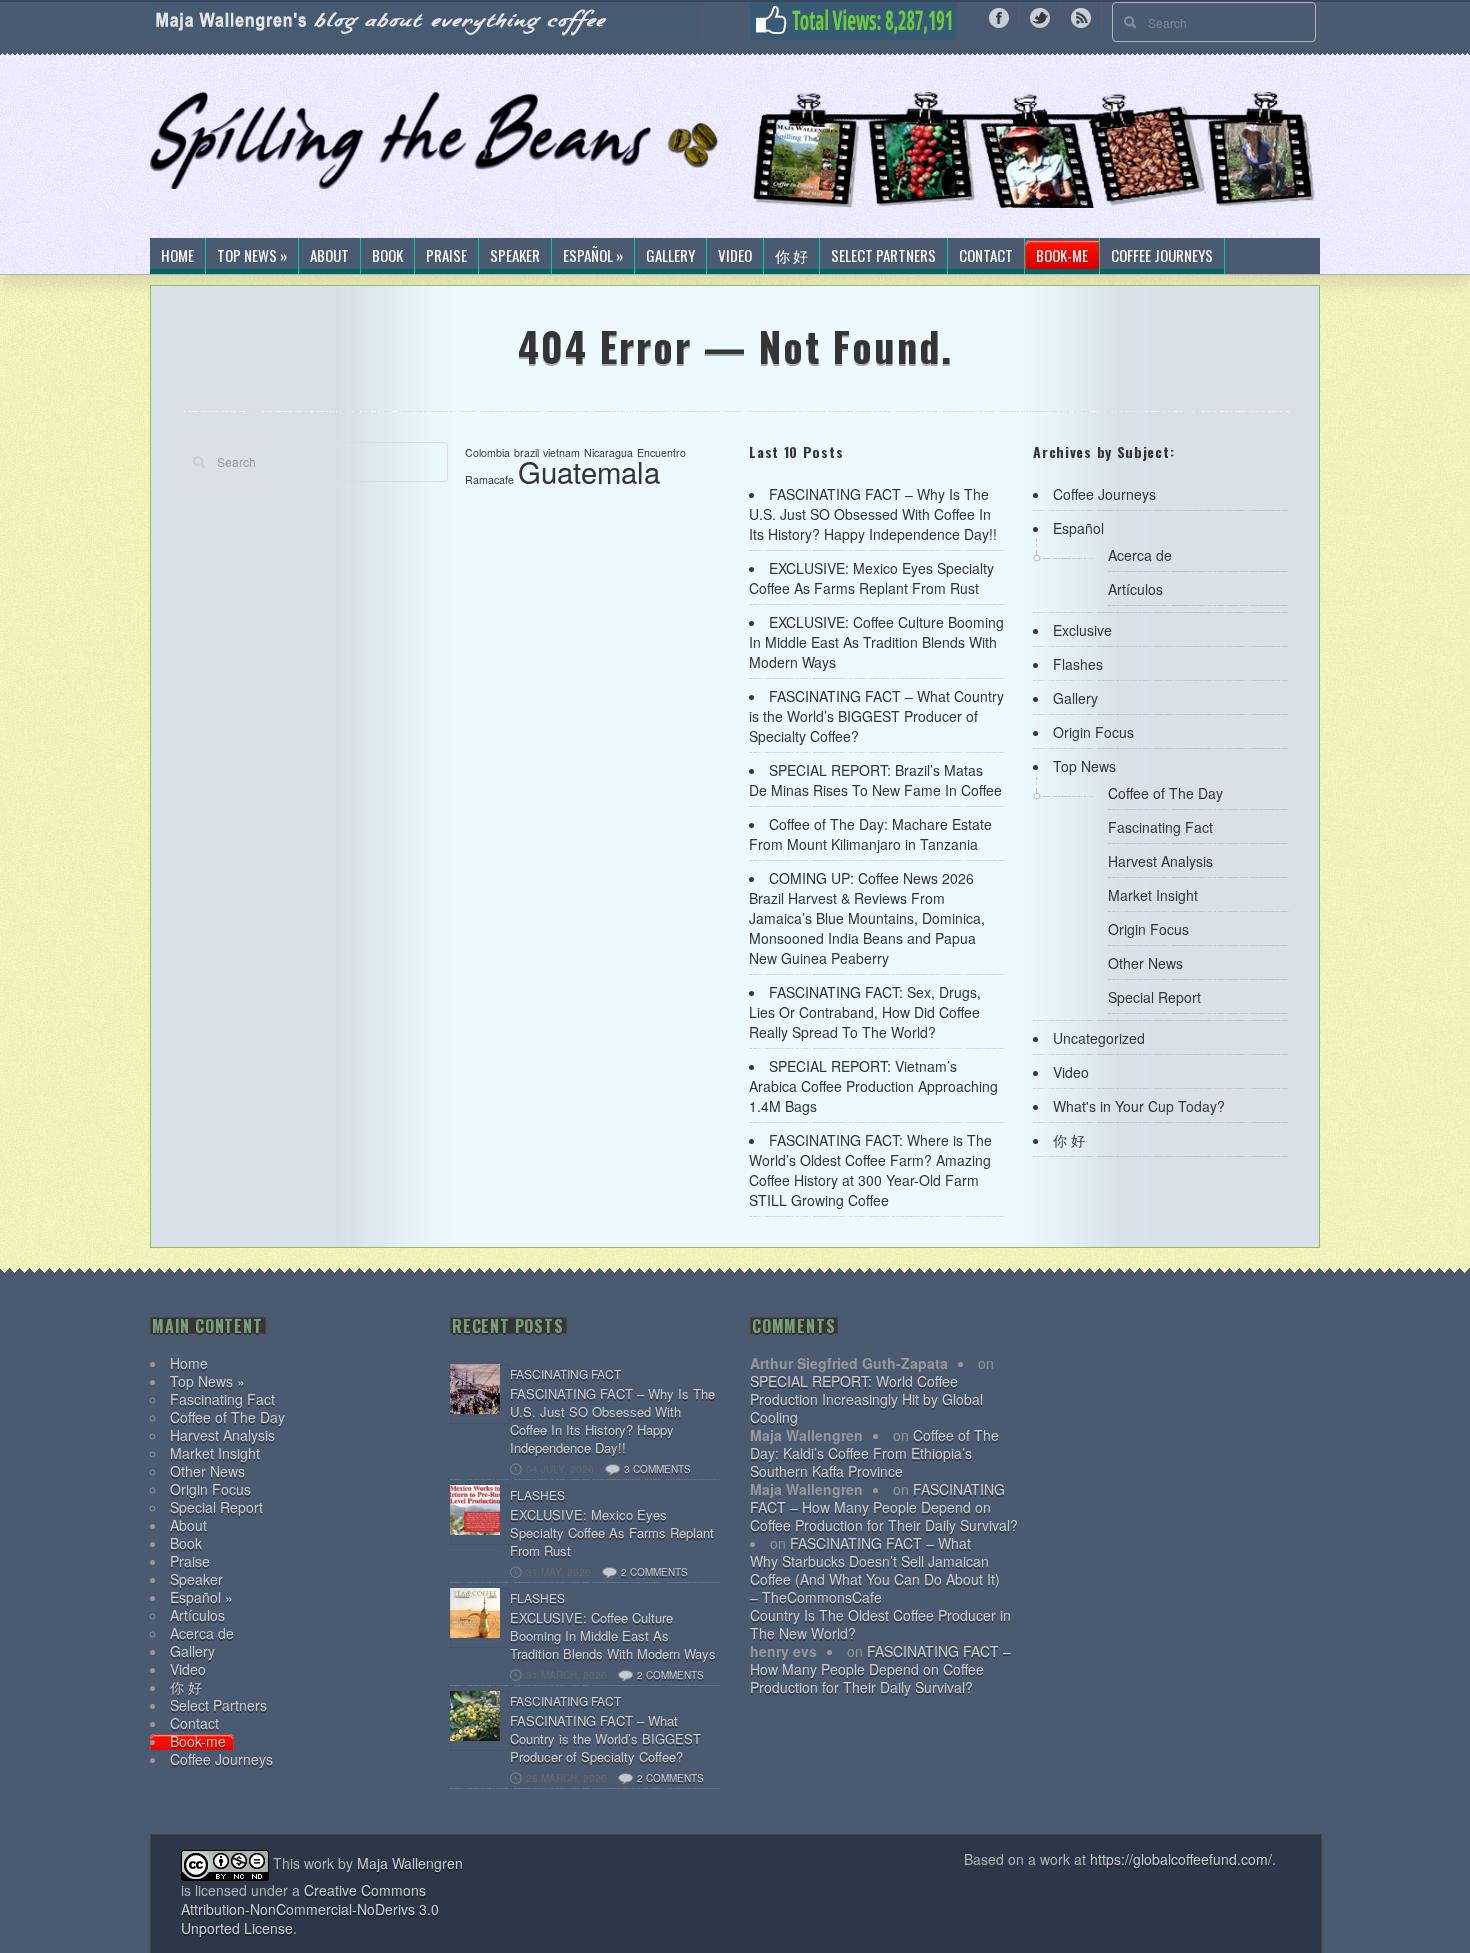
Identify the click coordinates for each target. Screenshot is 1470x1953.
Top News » (252, 256)
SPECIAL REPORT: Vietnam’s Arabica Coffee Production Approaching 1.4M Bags (873, 1086)
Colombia (487, 452)
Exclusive (1082, 630)
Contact (986, 256)
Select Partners (883, 256)
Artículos (1135, 589)
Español (1078, 528)
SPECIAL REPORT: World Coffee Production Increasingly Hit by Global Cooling (866, 1399)
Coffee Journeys (1162, 256)
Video (735, 256)
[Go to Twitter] (1040, 16)
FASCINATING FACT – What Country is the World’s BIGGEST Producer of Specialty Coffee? (876, 716)
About (329, 256)
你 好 (791, 256)
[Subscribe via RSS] (1081, 16)
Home (177, 256)
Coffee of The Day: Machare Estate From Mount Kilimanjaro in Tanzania (870, 834)
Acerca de (1140, 555)
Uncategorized (1099, 1038)
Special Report (1154, 997)
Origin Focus (1093, 732)
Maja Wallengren (410, 1863)
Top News (1084, 766)
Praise (446, 256)
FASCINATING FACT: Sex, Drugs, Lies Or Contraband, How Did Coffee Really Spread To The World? (865, 1012)
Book (387, 256)
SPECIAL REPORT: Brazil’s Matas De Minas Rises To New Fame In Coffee (875, 780)
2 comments (654, 1572)
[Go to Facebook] (999, 16)
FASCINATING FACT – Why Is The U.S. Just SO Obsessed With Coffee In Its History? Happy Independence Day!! (873, 514)
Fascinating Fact (1160, 827)
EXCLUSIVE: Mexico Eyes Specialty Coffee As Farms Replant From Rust (871, 578)
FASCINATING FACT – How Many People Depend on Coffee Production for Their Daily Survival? (884, 1507)
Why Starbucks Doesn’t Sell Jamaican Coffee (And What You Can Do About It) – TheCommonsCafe (875, 1579)
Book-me (1062, 256)
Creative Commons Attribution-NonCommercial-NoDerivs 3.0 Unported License (310, 1909)
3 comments (657, 1469)
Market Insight (1153, 895)
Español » (593, 256)
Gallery (670, 256)
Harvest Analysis (1160, 861)
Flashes (1078, 664)
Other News (1145, 963)
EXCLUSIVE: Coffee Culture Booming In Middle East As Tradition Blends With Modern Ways (876, 642)
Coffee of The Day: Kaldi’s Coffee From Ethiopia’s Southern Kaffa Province (874, 1453)
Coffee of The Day (1165, 793)
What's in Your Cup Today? (1139, 1106)
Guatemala (589, 471)
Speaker (515, 256)
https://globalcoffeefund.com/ (1181, 1859)
